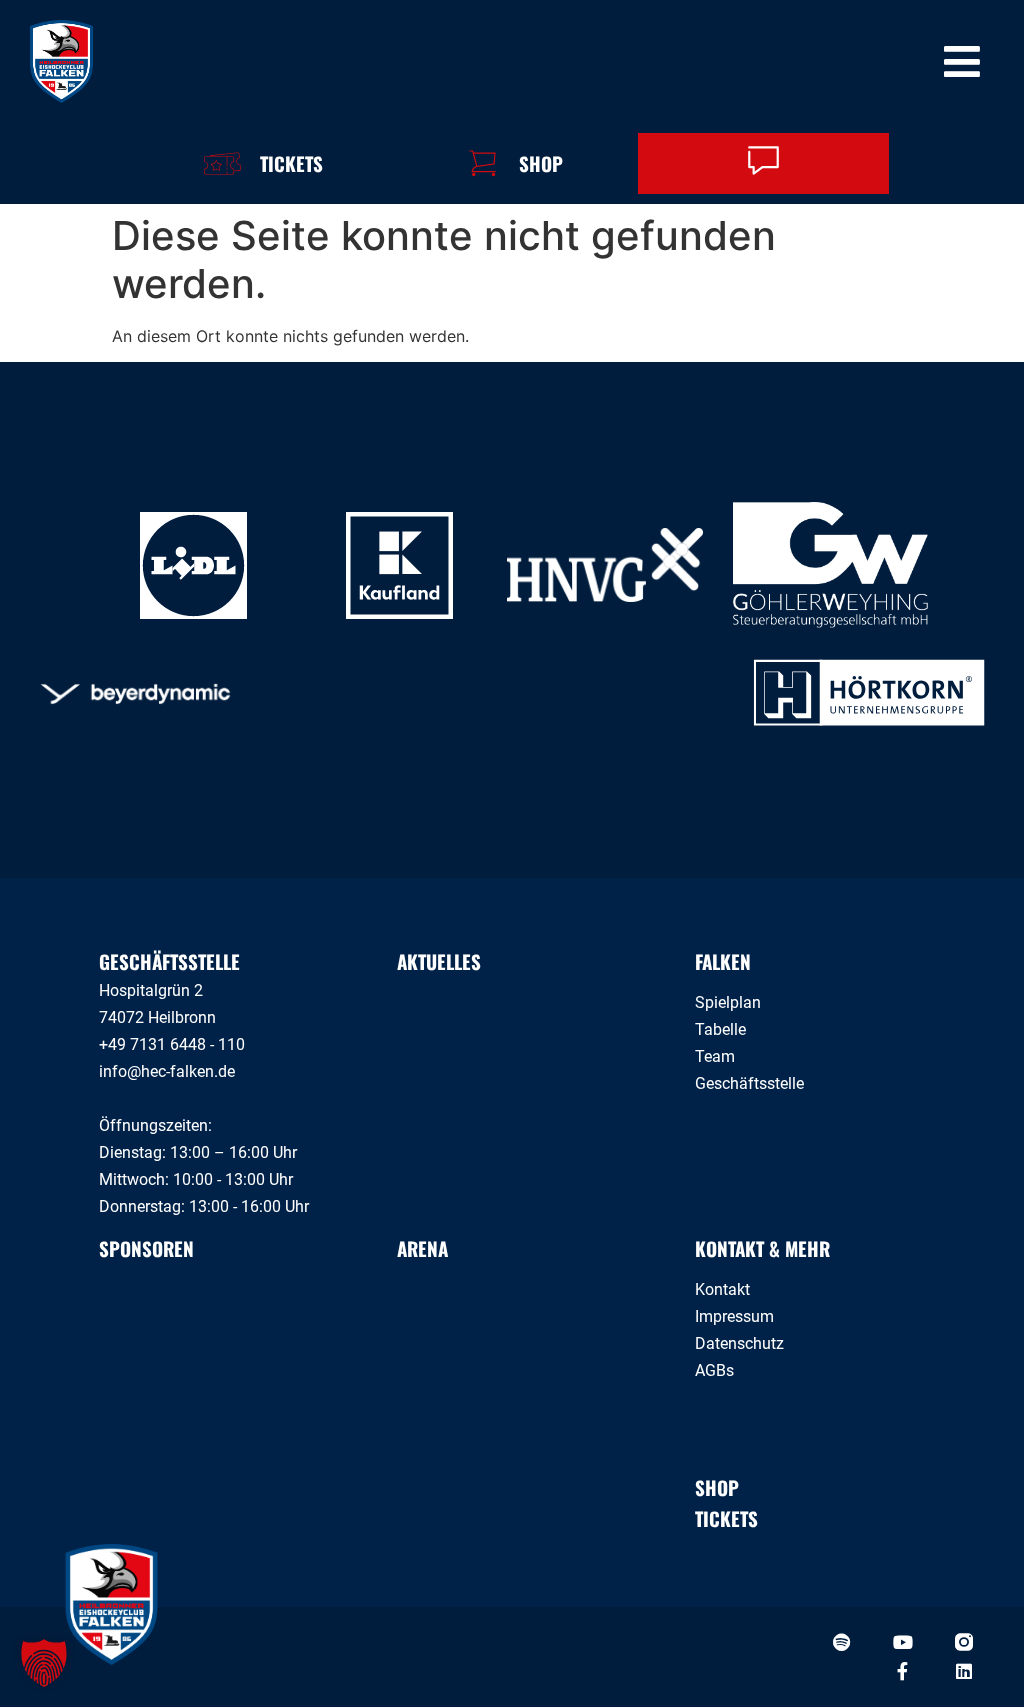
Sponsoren (146, 1248)
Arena (422, 1248)
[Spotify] (842, 1642)
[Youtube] (903, 1642)
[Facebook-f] (903, 1671)
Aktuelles (439, 961)
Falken (723, 961)
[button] (44, 1663)
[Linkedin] (964, 1671)
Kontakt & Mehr (762, 1248)
